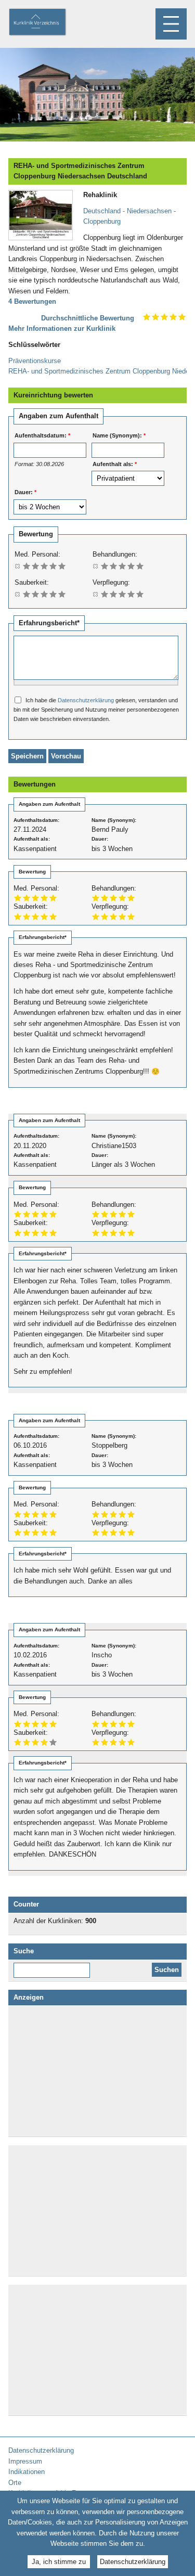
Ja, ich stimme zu (59, 2562)
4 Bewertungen (32, 301)
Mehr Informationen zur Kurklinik (62, 329)
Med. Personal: (37, 554)
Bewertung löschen (18, 566)
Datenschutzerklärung (86, 700)
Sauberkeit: (32, 582)
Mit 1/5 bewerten (27, 566)
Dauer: (25, 492)
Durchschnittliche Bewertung (88, 318)
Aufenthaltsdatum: (42, 435)
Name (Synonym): (119, 435)
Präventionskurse (35, 361)
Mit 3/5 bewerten (44, 566)
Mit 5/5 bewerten (62, 566)
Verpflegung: (111, 582)
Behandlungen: (115, 554)
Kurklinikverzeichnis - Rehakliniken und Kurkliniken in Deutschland (46, 23)
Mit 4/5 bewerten (53, 566)
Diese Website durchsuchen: (54, 1966)
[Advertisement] (98, 2071)
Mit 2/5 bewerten (36, 566)
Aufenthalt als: (115, 464)
